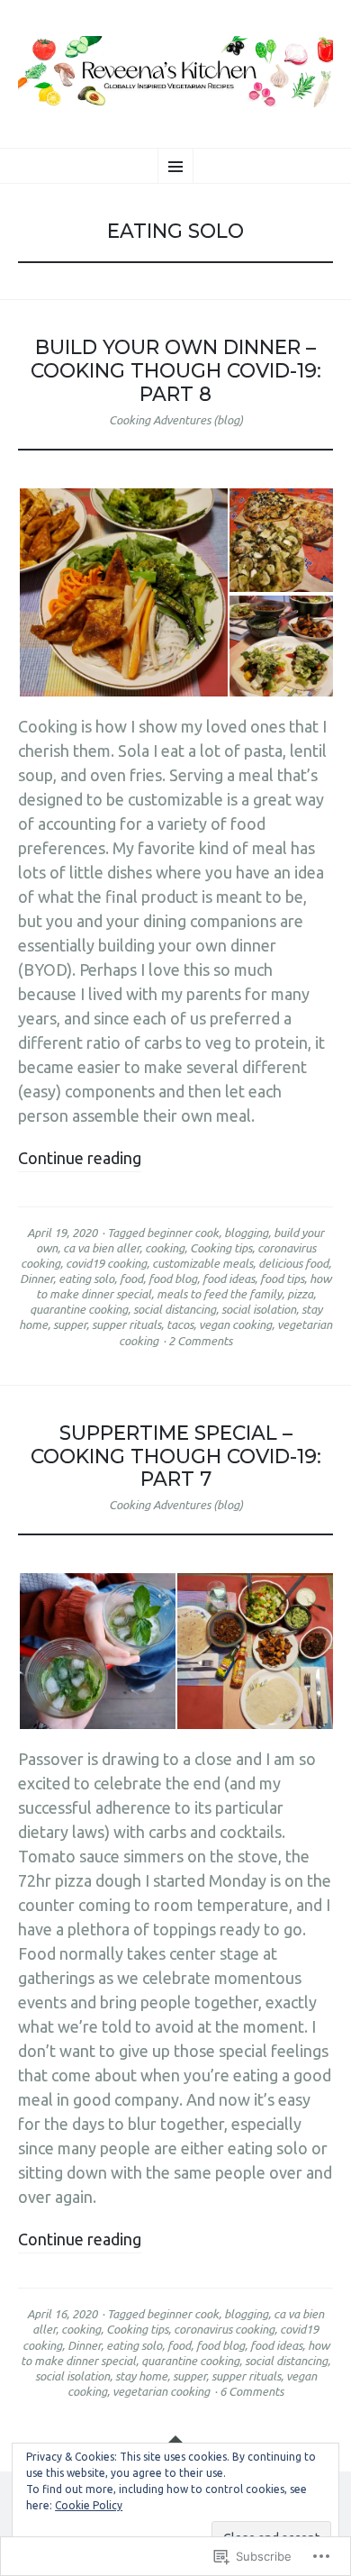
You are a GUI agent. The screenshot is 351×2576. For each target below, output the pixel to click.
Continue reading (80, 1158)
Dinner (36, 1279)
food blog (173, 1279)
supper (70, 1324)
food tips (282, 1279)
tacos (180, 1324)
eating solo (86, 1279)
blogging (246, 1233)
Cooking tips (221, 1248)
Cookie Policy (89, 2505)
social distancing (175, 1309)
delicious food (293, 1263)
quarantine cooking (79, 1309)
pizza (300, 1294)
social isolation (259, 1309)
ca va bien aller (101, 1248)
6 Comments (252, 2391)
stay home (141, 2376)
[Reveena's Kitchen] (175, 72)
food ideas (229, 1279)
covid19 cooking (106, 1263)
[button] (123, 592)
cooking (165, 1248)
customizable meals (202, 1263)
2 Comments (200, 1341)
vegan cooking (235, 1324)
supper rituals (126, 1324)
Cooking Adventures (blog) (176, 420)
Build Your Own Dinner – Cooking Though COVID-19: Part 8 (176, 370)
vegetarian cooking (161, 2391)
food (131, 1279)
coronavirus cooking (224, 2329)
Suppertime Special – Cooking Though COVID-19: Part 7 (176, 1456)
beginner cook (183, 1233)
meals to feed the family (219, 1294)
